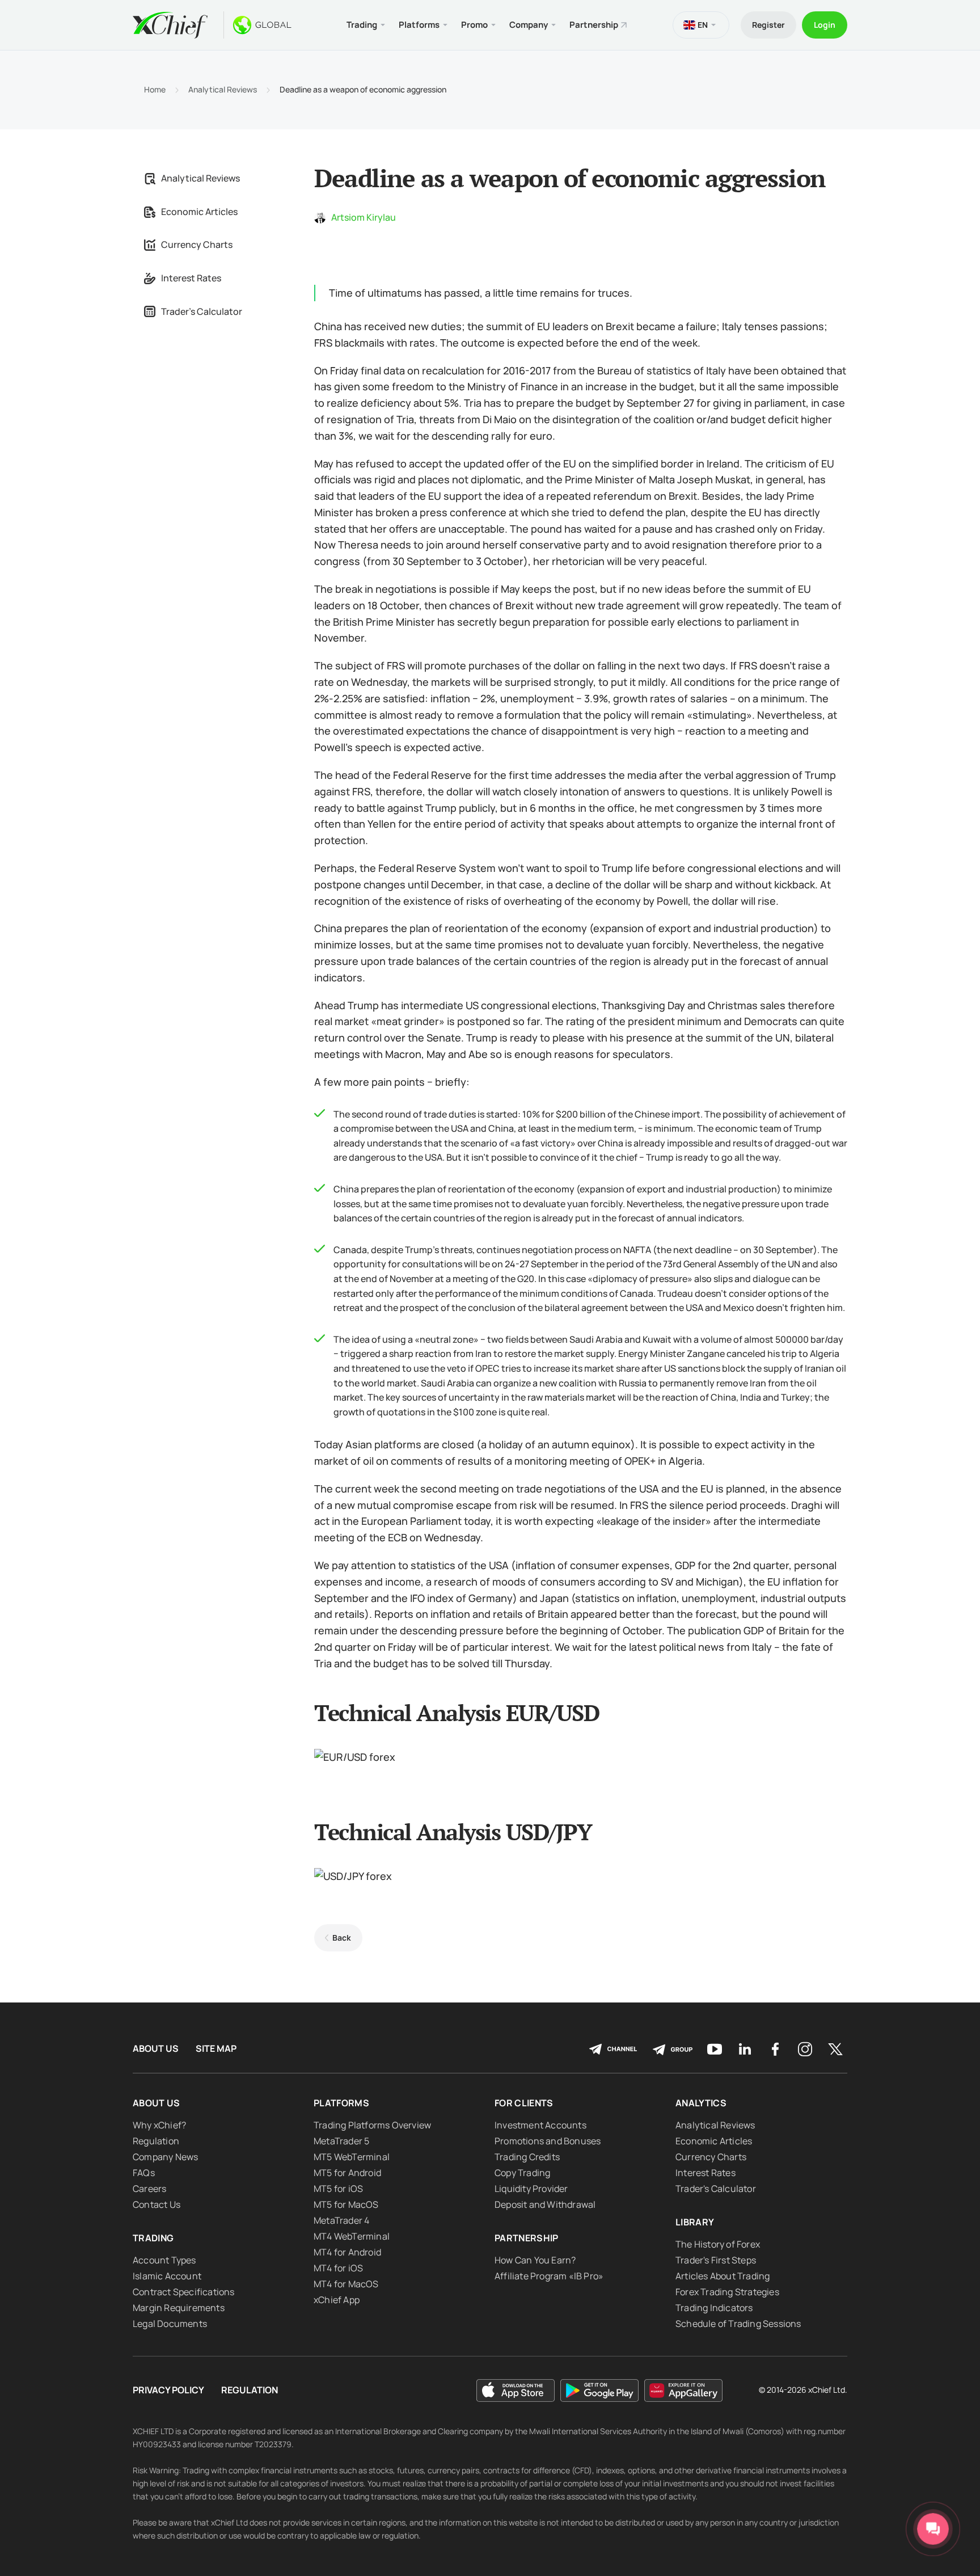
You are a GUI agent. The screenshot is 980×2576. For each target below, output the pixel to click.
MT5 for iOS (338, 2189)
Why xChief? (159, 2125)
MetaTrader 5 (341, 2141)
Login (825, 25)
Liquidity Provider (531, 2189)
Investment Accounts (540, 2125)
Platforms (341, 2103)
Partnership (594, 25)
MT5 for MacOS (346, 2204)
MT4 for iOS (338, 2268)
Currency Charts (197, 244)
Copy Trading (522, 2173)
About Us (156, 2049)
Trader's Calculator (202, 311)
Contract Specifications (184, 2292)
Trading (153, 2238)
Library (695, 2222)
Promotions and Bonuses (548, 2141)
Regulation (156, 2141)
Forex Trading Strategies (727, 2292)
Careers (149, 2189)
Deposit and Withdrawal (545, 2204)
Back (342, 1938)
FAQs (144, 2173)
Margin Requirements (179, 2308)
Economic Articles (199, 212)
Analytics (701, 2103)
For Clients (524, 2103)
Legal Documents (170, 2324)
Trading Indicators (714, 2308)
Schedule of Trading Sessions (738, 2324)
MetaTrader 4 (341, 2220)
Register (768, 25)
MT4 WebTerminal (352, 2236)
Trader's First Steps (716, 2260)
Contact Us (157, 2204)
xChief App (337, 2300)
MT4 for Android (347, 2252)
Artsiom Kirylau (364, 217)
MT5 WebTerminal (352, 2157)
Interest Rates (191, 278)
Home (155, 90)
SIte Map (216, 2049)
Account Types (164, 2260)
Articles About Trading (723, 2276)
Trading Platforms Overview (372, 2125)
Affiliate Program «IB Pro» (549, 2276)
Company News (165, 2157)
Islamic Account (167, 2276)
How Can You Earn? (535, 2260)
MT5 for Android (347, 2173)
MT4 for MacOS (346, 2284)
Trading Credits (527, 2157)
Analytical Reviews (223, 90)
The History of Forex (718, 2244)
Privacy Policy (168, 2390)
